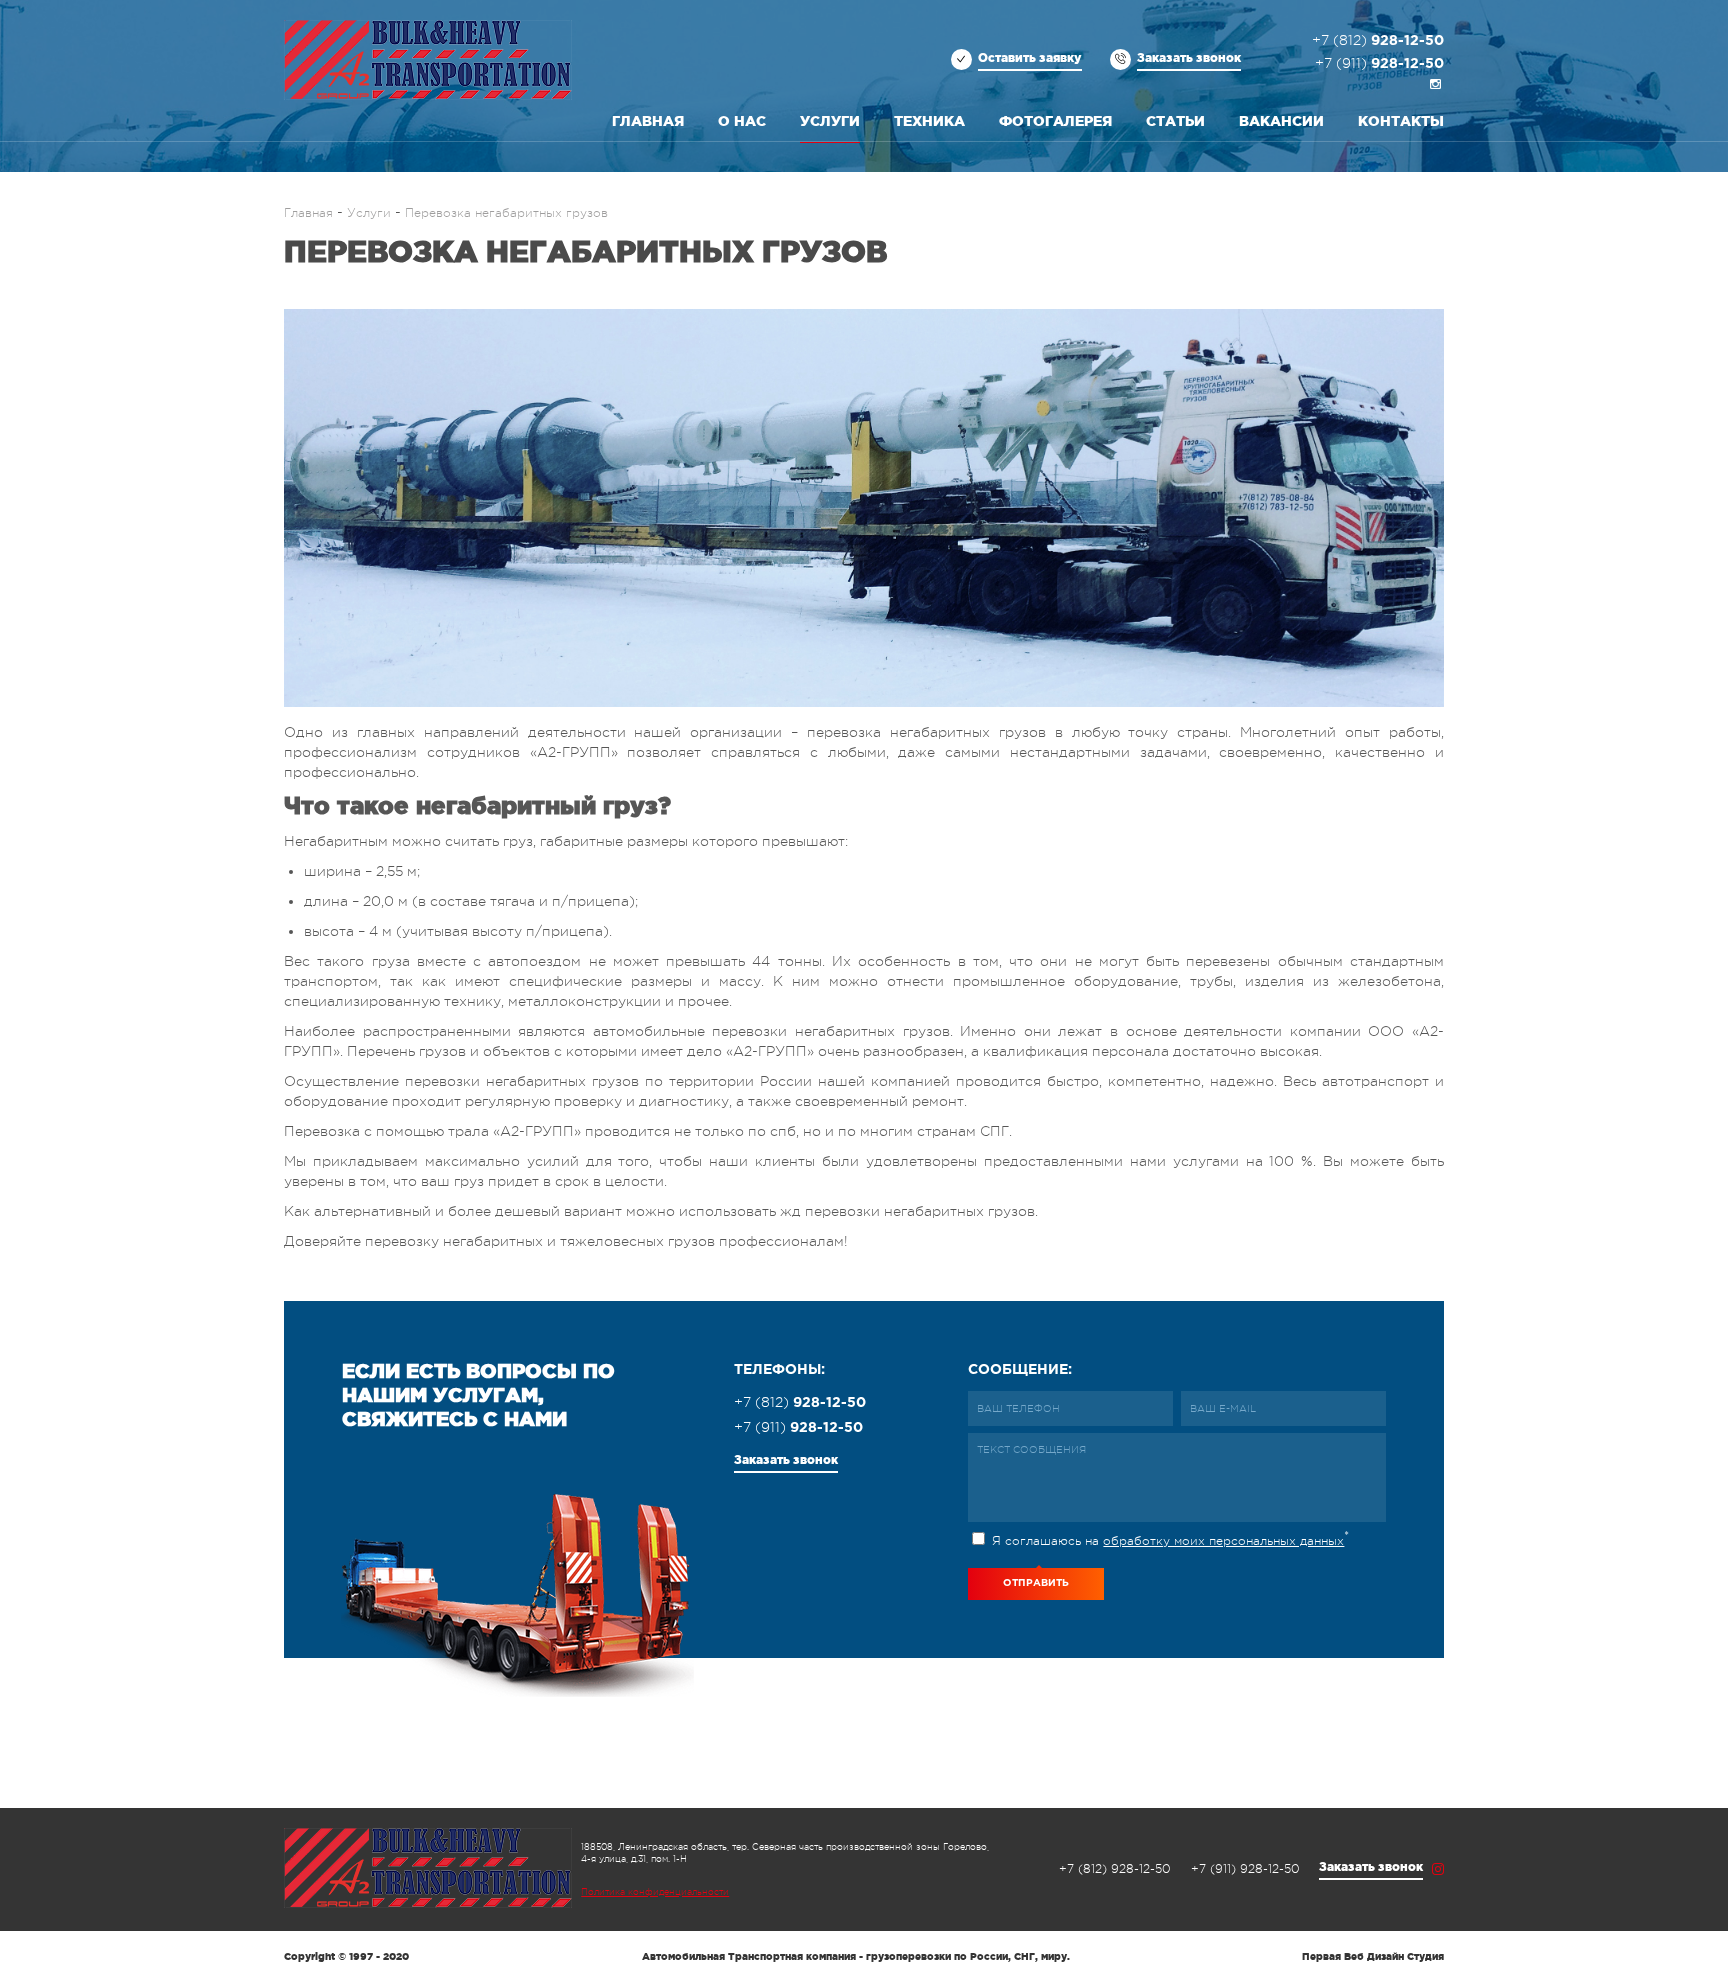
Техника (929, 121)
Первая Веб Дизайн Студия (1373, 1956)
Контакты (1401, 121)
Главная (648, 121)
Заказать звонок (1189, 57)
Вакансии (1281, 121)
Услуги (830, 121)
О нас (742, 121)
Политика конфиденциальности (655, 1892)
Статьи (1175, 121)
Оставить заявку (1030, 57)
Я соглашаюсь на (1168, 1538)
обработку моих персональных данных (1223, 1541)
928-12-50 (1378, 41)
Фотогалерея (1055, 121)
